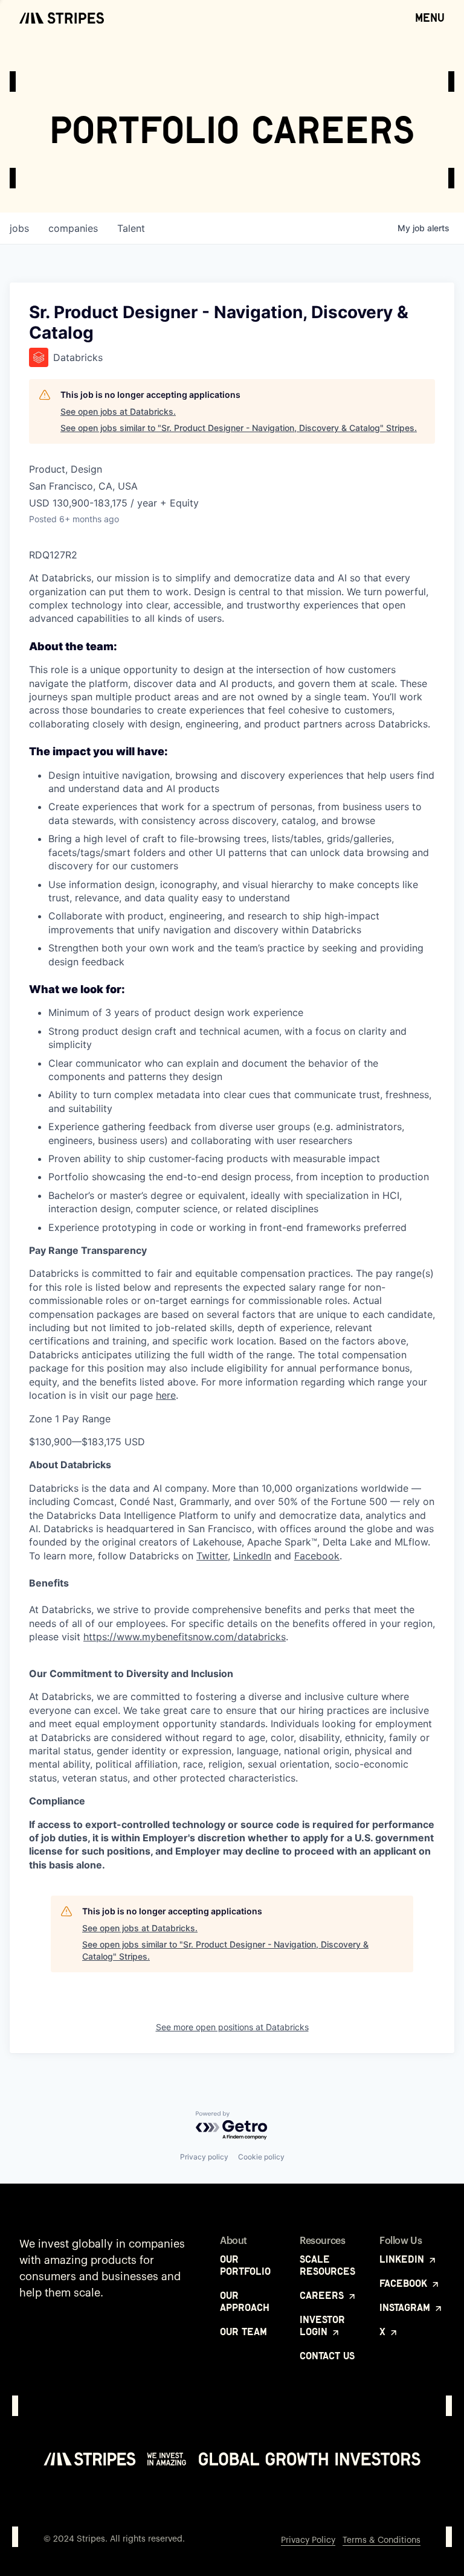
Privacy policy (204, 2157)
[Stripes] (62, 18)
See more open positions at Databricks (232, 2027)
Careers (323, 2295)
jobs (19, 228)
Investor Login (322, 2325)
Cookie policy (261, 2157)
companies (73, 228)
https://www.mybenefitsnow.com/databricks (185, 1637)
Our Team (243, 2332)
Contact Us (327, 2356)
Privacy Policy (308, 2540)
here (166, 1395)
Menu (430, 18)
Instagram (406, 2307)
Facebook (317, 1556)
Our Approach (245, 2301)
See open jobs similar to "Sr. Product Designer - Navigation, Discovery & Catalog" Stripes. (239, 428)
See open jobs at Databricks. (118, 411)
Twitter (212, 1556)
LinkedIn (252, 1556)
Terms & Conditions (382, 2540)
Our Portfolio (245, 2265)
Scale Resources (327, 2265)
